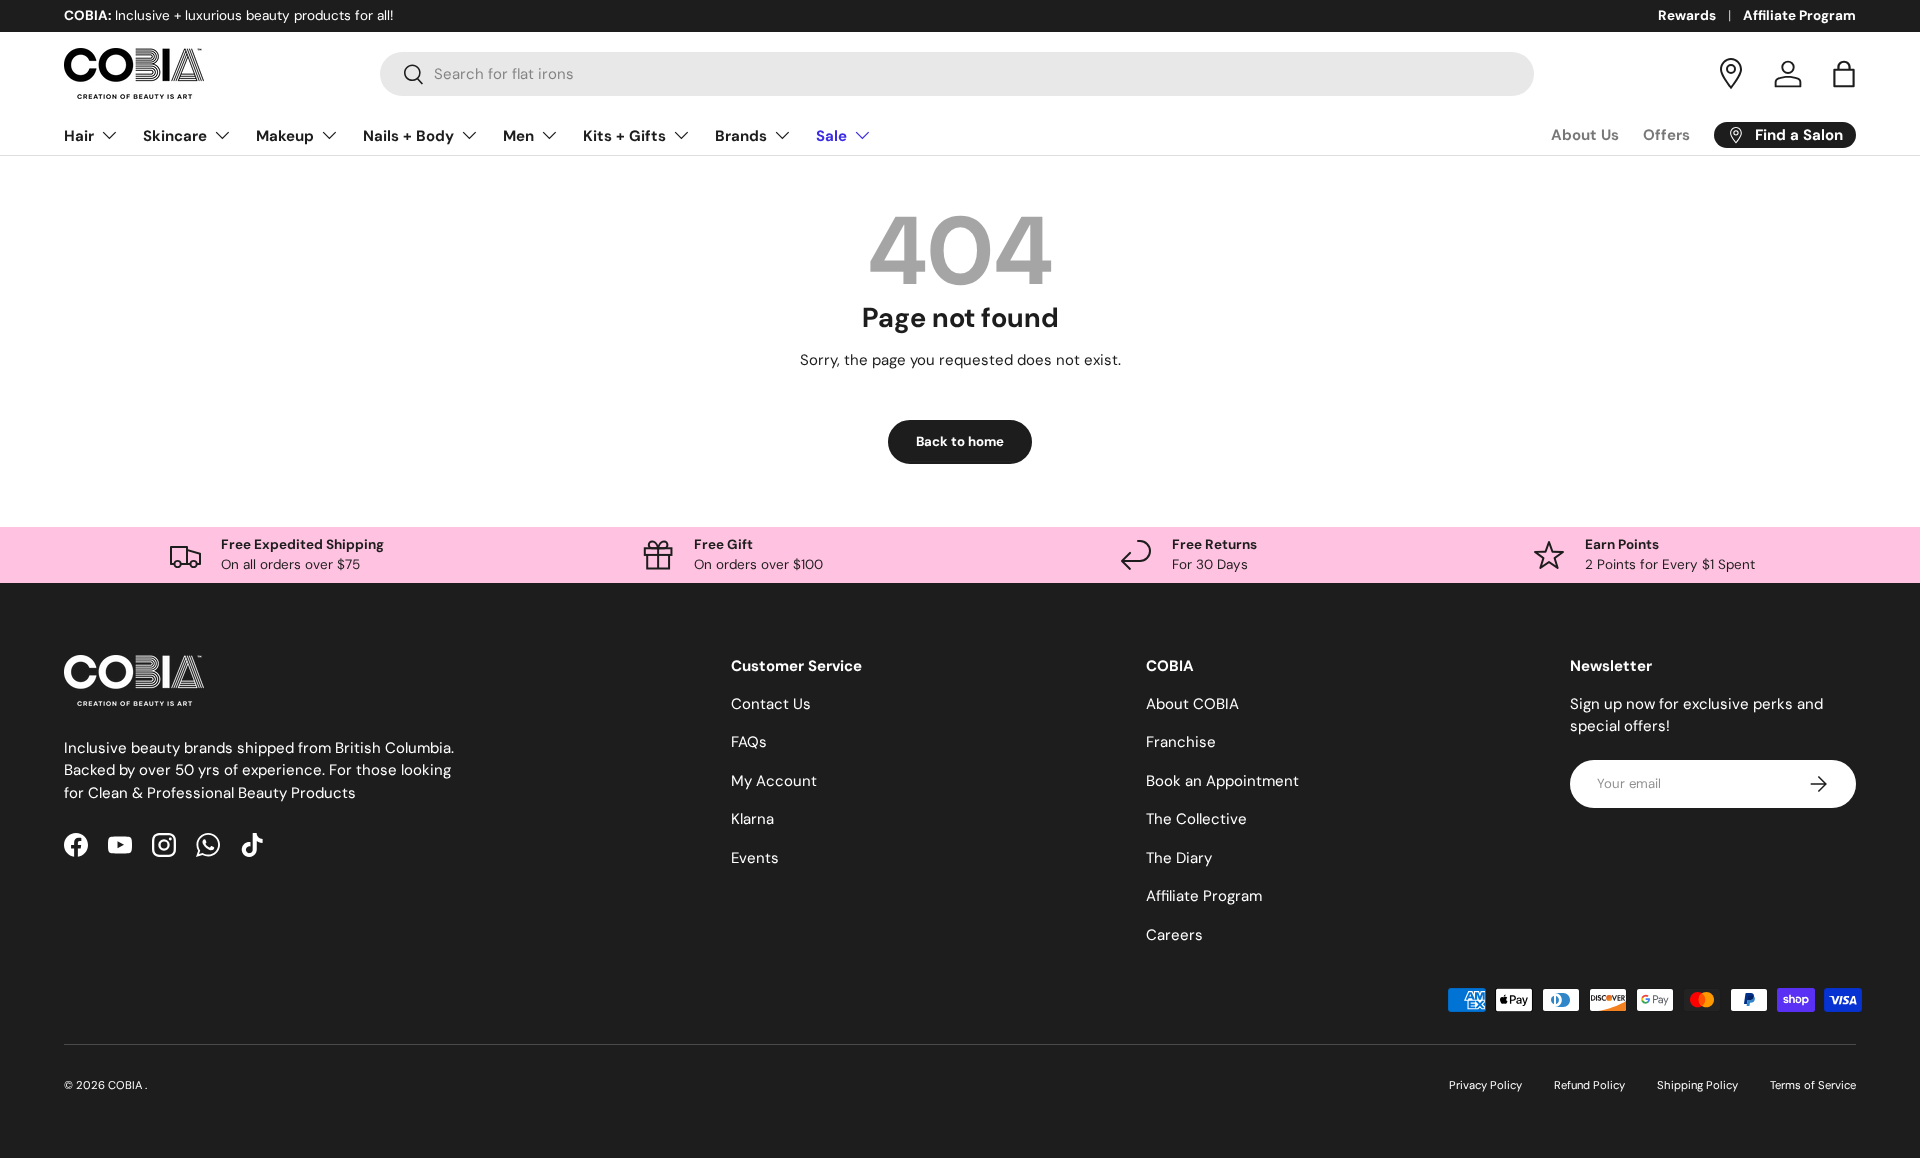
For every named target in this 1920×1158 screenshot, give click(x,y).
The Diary (1179, 858)
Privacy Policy (1485, 1085)
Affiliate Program (1799, 15)
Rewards (1687, 15)
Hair (79, 136)
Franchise (1181, 742)
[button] (1844, 74)
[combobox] (957, 74)
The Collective (1196, 819)
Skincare (175, 136)
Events (755, 858)
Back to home (960, 441)
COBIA (126, 1085)
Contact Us (771, 704)
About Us (1585, 135)
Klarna (752, 819)
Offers (1666, 135)
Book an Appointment (1222, 781)
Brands (741, 136)
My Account (774, 781)
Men (518, 136)
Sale (831, 136)
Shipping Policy (1697, 1085)
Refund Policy (1589, 1085)
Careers (1174, 935)
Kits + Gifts (624, 136)
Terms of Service (1813, 1085)
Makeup (285, 136)
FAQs (749, 742)
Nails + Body (408, 136)
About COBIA (1192, 704)
